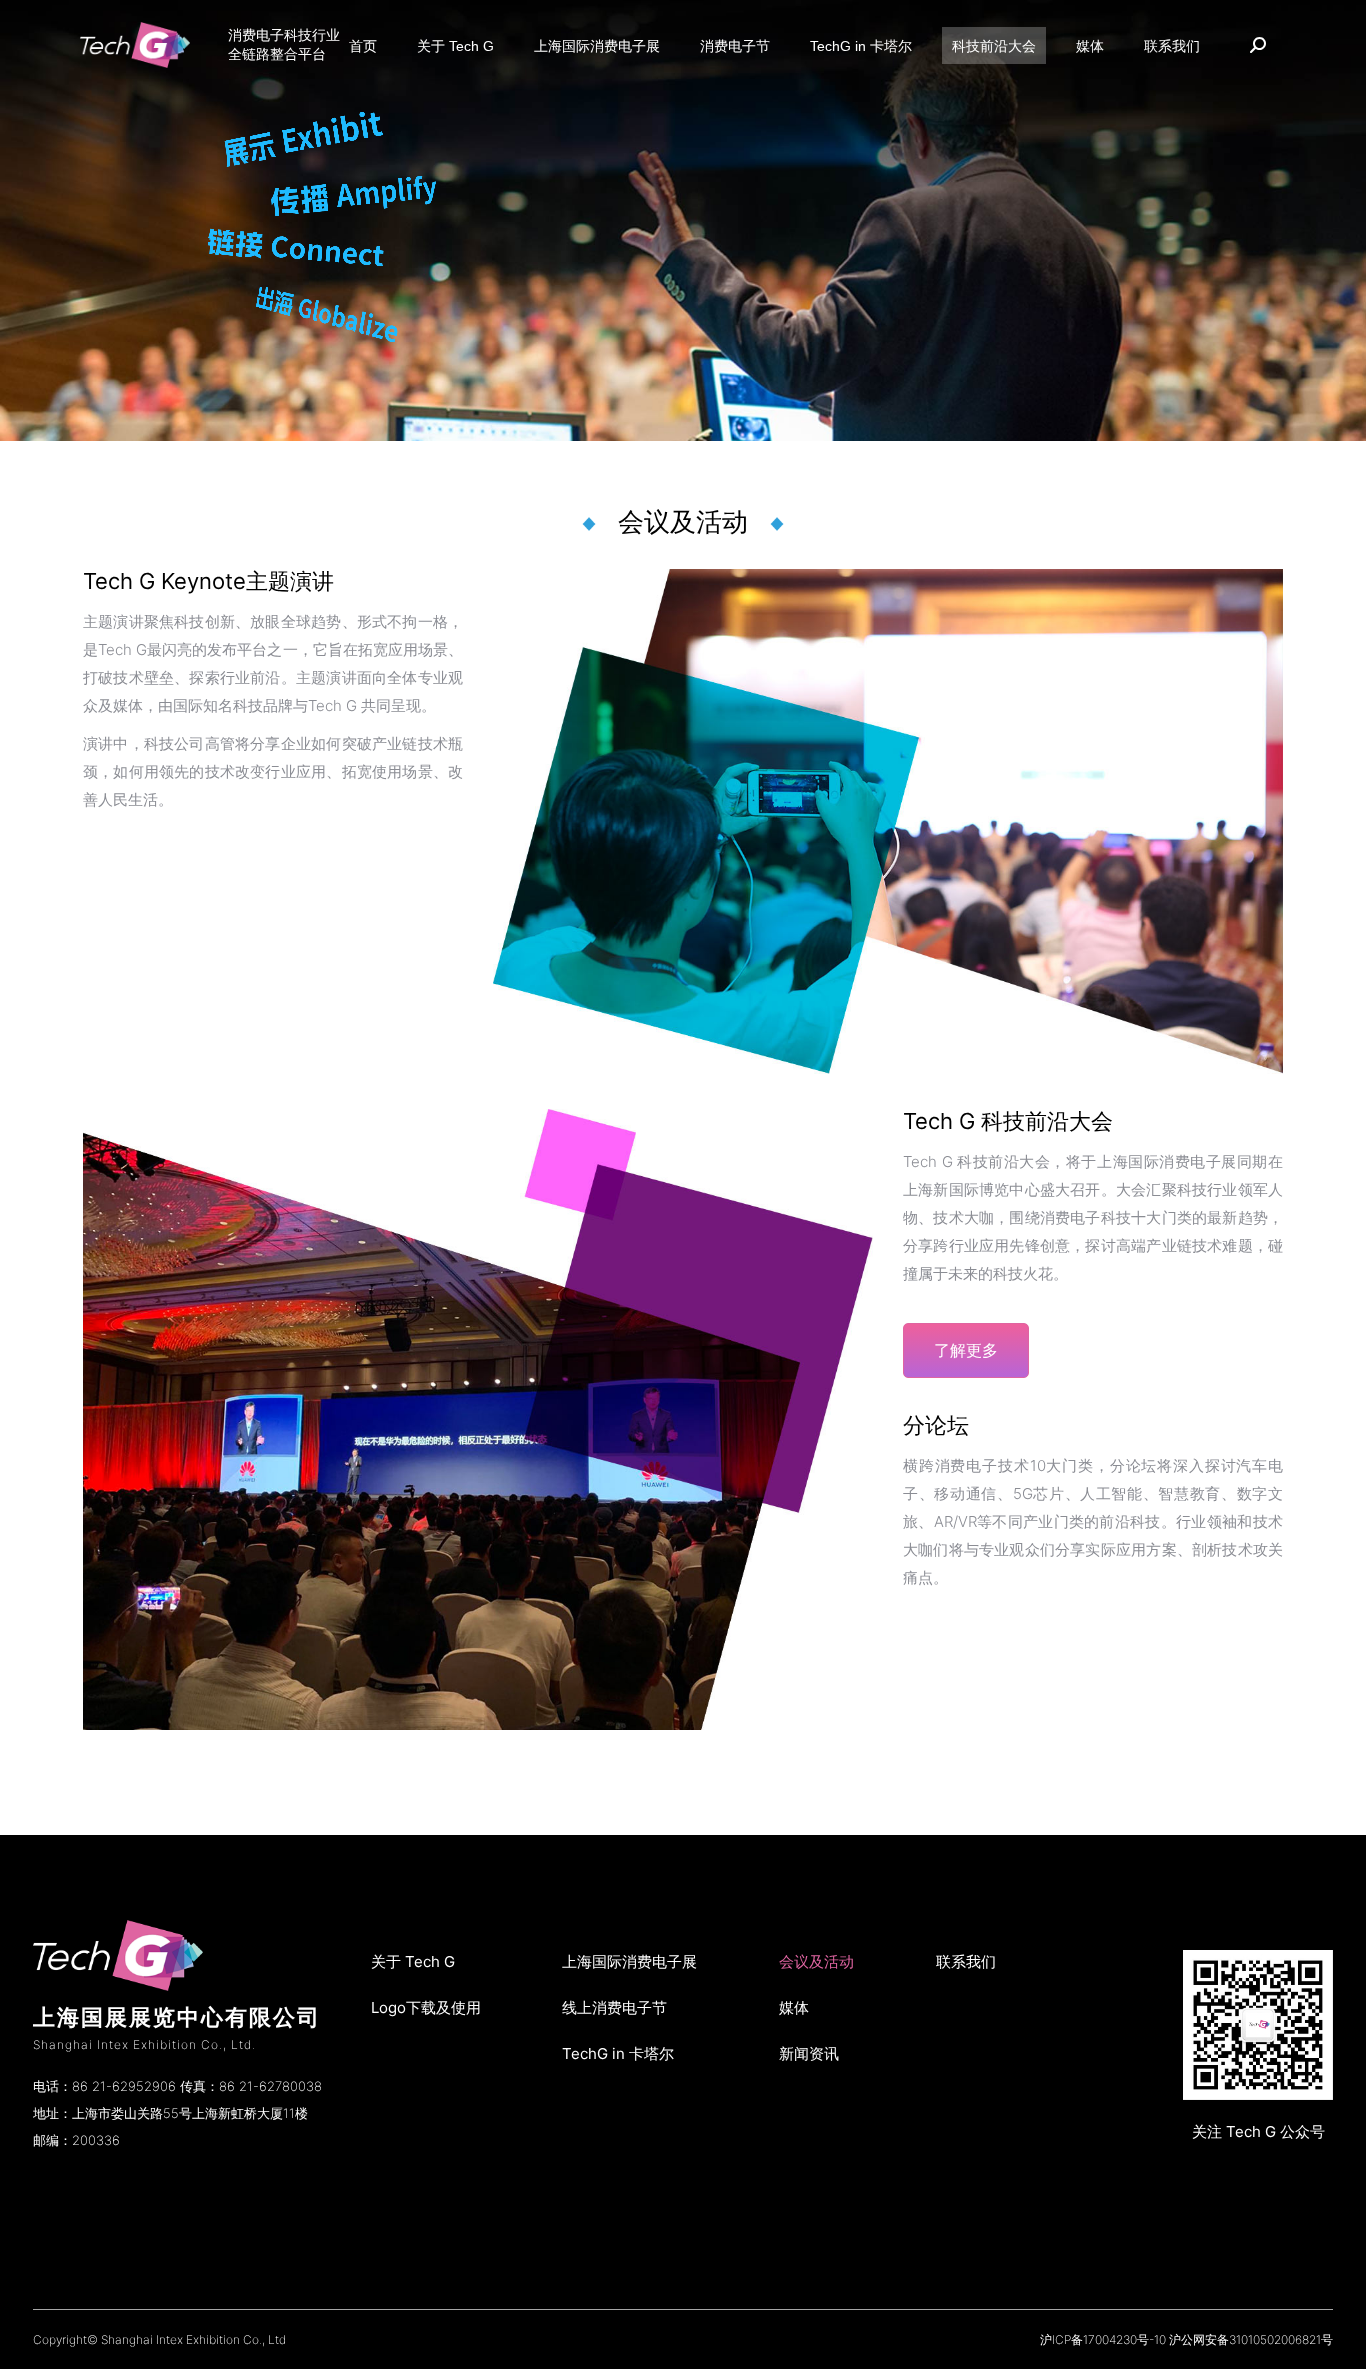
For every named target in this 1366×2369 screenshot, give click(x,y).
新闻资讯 (809, 2053)
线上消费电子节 (614, 2007)
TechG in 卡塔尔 (618, 2053)
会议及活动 (816, 1961)
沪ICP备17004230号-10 (1103, 2339)
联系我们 (966, 1961)
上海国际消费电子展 (629, 1961)
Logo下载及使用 (426, 2007)
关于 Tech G (413, 1961)
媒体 (794, 2007)
